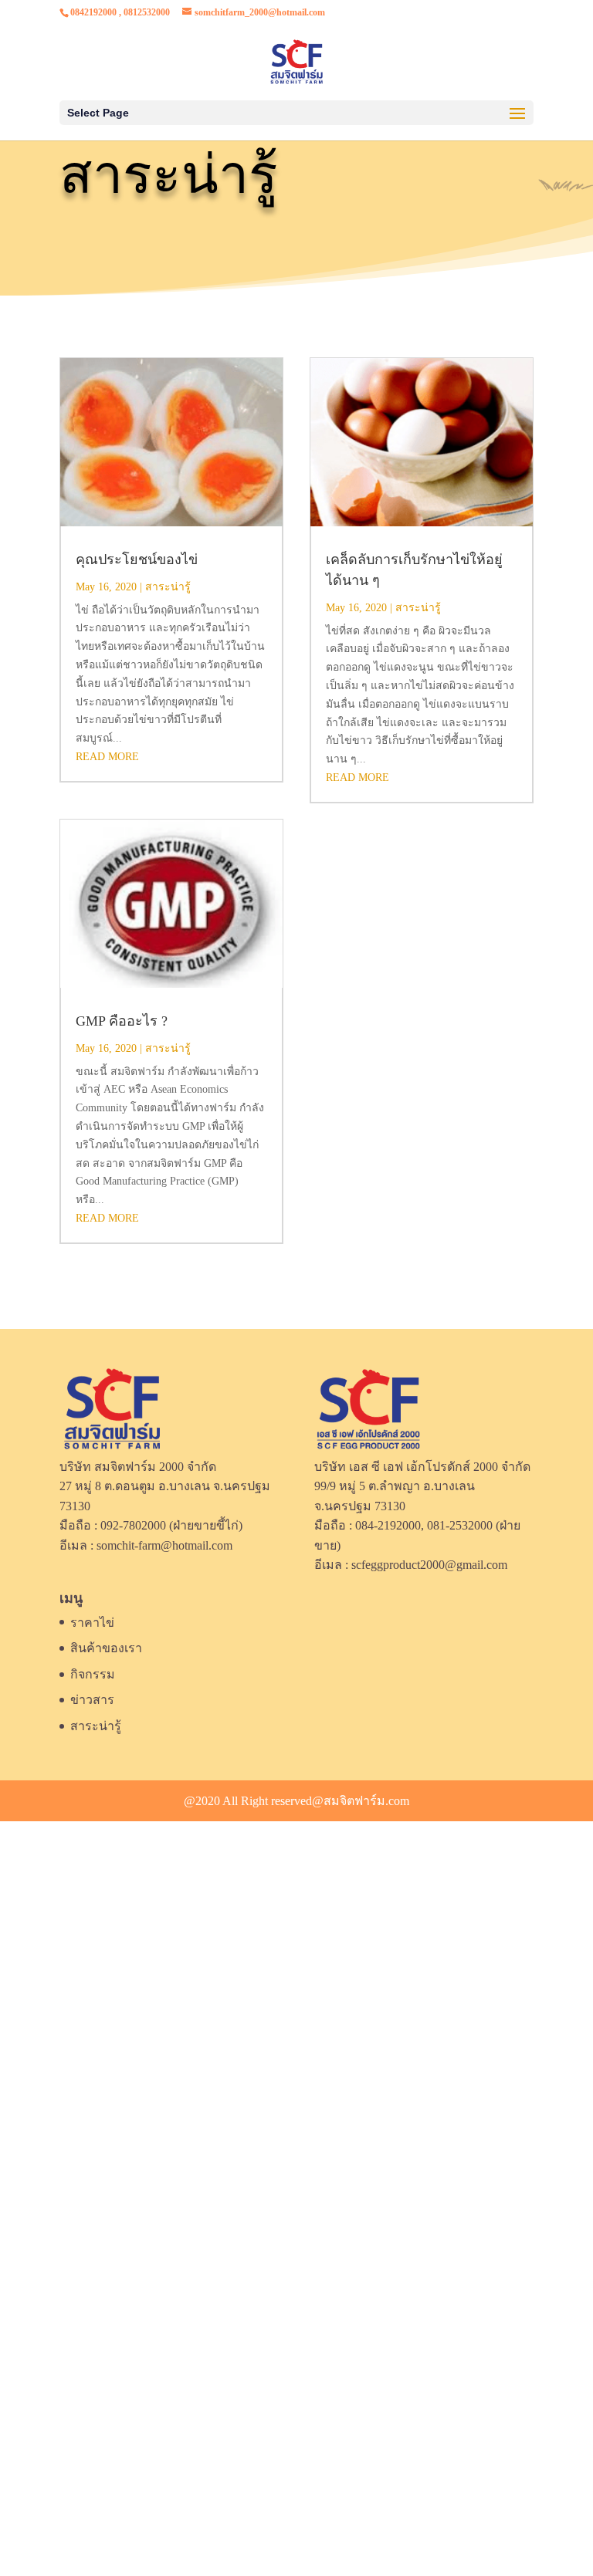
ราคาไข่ (92, 1623)
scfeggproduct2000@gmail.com (429, 1565)
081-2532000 (460, 1525)
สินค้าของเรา (106, 1648)
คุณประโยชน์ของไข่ (137, 559)
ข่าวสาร (92, 1700)
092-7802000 (133, 1525)
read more (107, 757)
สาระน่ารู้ (168, 587)
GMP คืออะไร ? (122, 1021)
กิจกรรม (93, 1674)
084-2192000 (388, 1525)
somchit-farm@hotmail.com (164, 1545)
